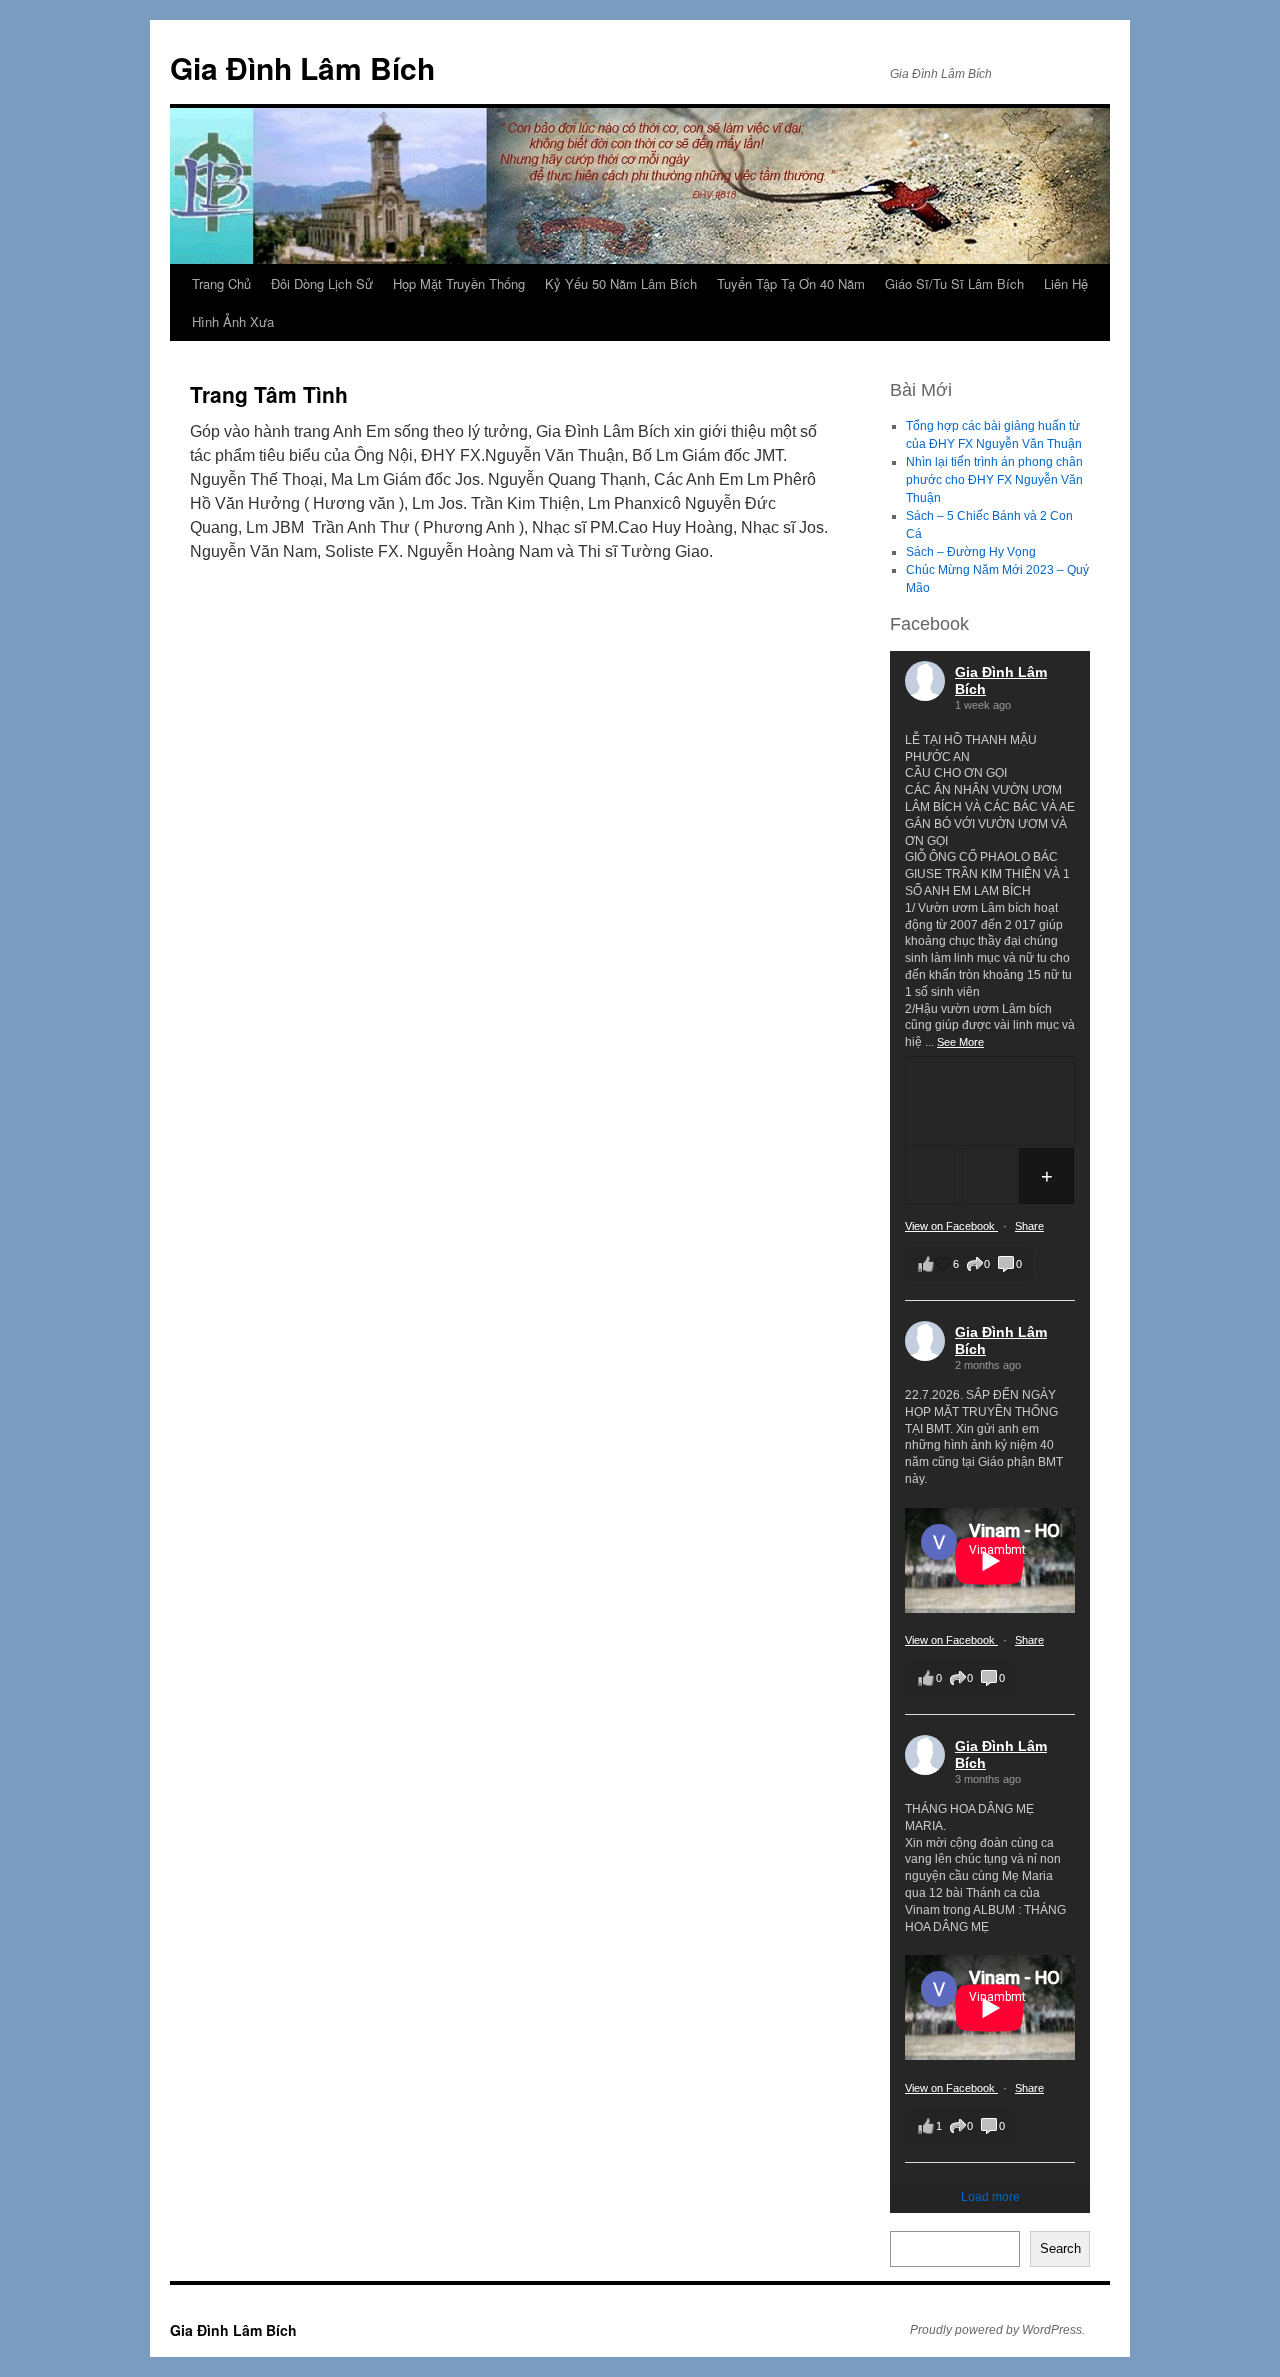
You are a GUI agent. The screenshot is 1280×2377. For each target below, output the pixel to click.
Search (1060, 2248)
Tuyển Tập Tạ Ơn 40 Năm (791, 283)
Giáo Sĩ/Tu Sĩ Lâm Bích (954, 283)
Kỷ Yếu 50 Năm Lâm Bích (621, 283)
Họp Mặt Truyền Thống (459, 283)
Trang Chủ (221, 283)
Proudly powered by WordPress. (997, 2330)
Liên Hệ (1066, 283)
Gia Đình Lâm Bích (302, 67)
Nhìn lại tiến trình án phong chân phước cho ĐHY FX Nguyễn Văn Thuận (994, 480)
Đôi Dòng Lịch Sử (322, 283)
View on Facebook (951, 1226)
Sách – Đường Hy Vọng (971, 552)
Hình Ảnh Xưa (233, 321)
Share (1029, 1226)
